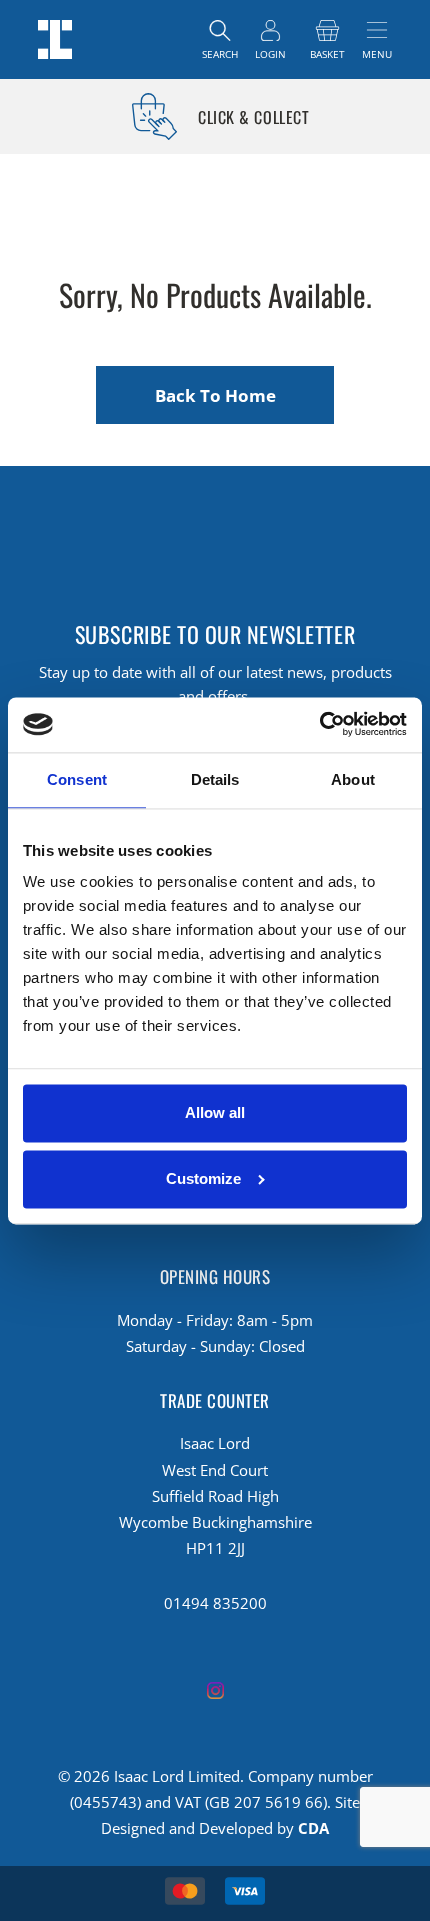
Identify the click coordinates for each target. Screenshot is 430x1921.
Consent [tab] (77, 779)
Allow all (215, 1113)
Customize (203, 1178)
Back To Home (215, 395)
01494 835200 (215, 1603)
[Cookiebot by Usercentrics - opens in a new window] (319, 724)
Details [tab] (215, 779)
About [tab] (353, 779)
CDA (313, 1828)
